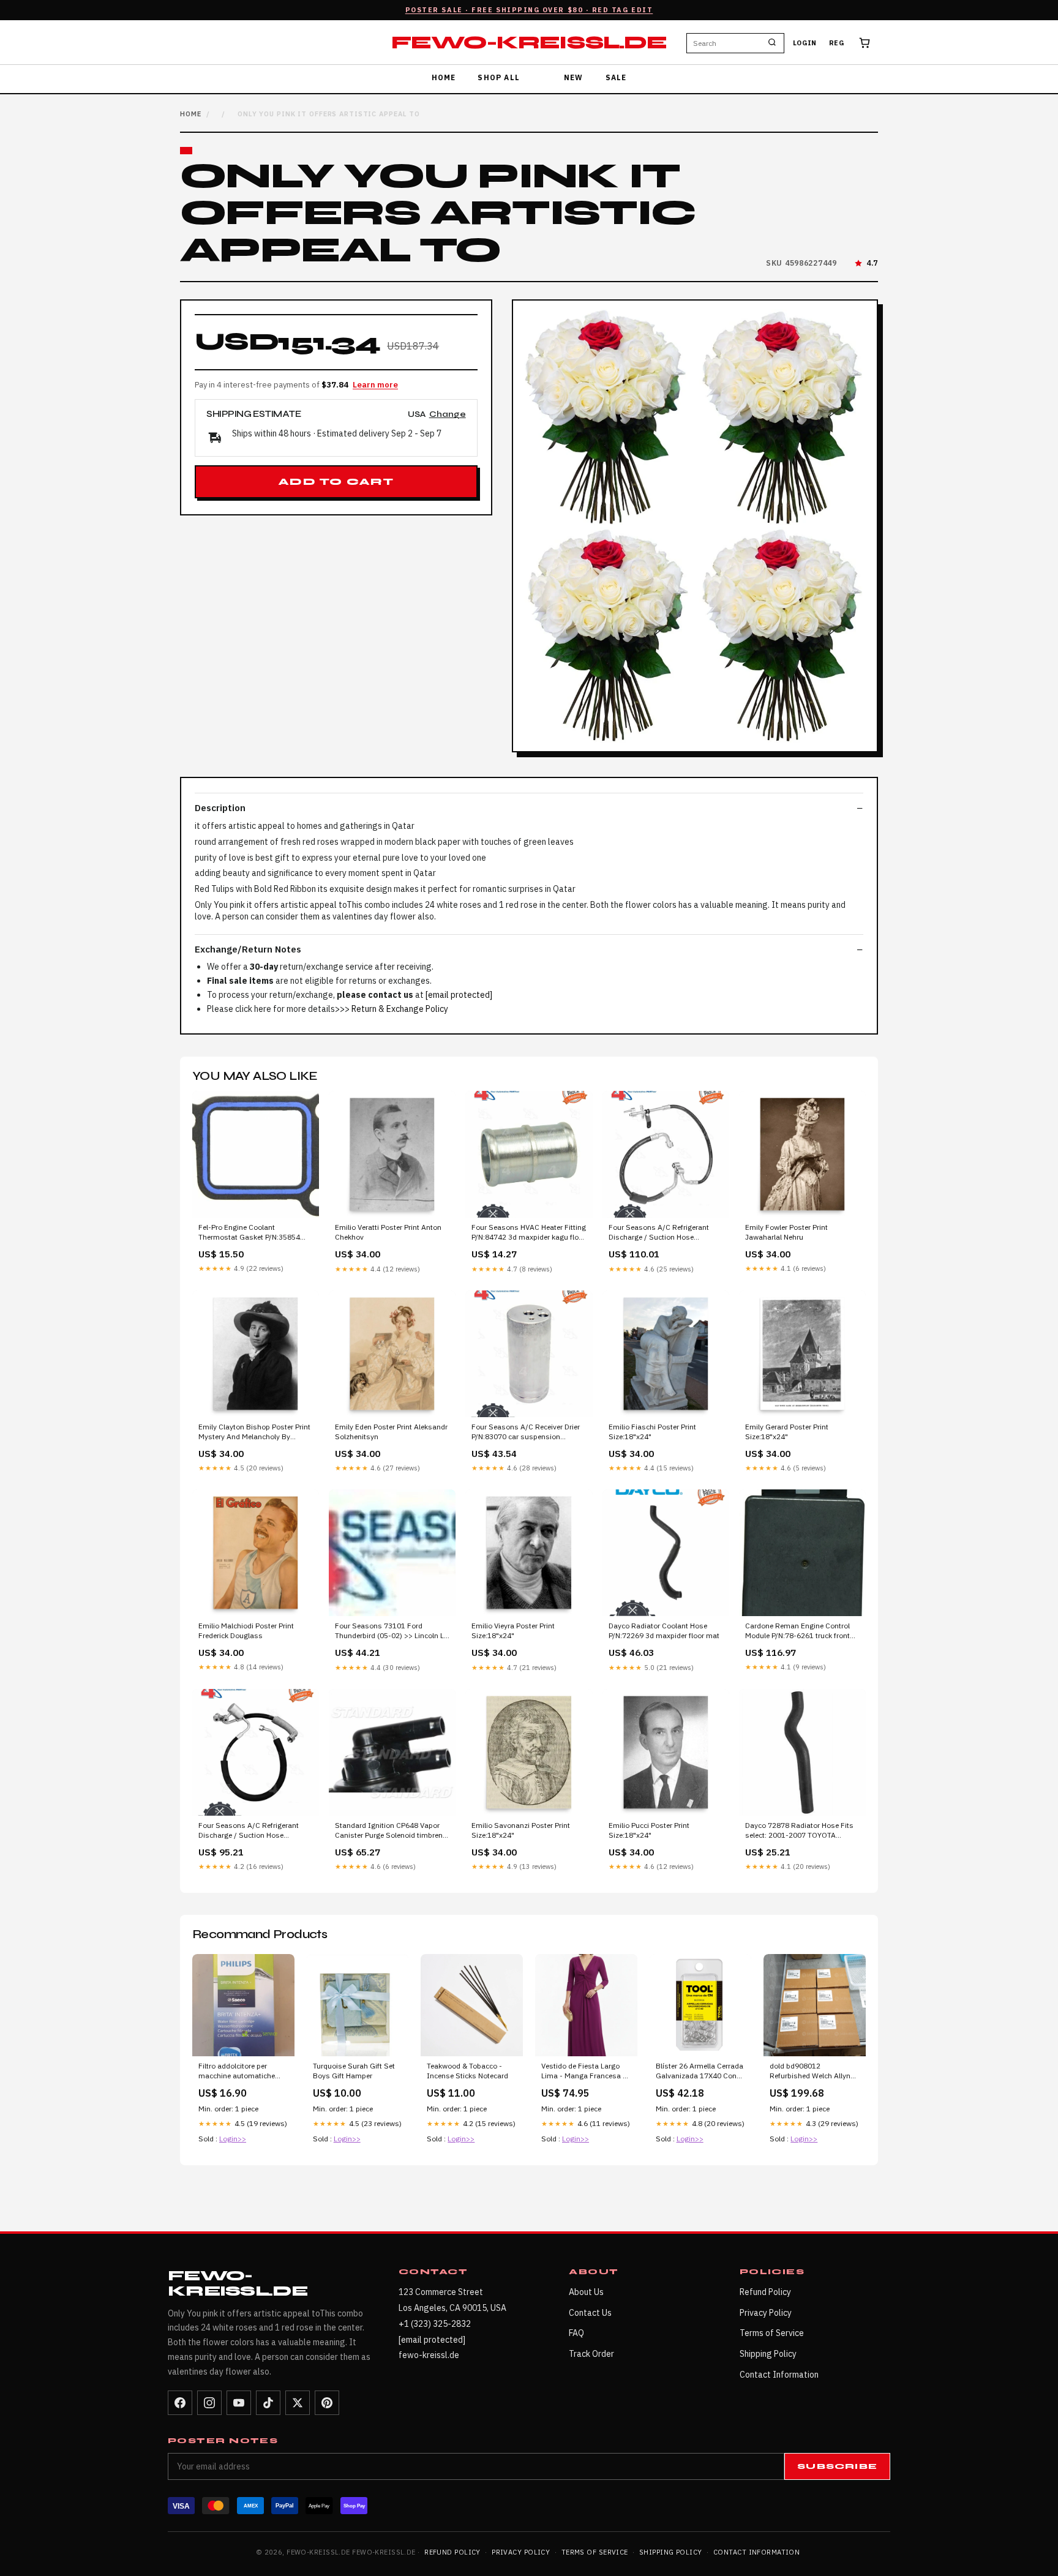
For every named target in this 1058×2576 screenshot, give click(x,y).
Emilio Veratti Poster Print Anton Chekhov (388, 1232)
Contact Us (590, 2313)
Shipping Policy (768, 2354)
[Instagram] (209, 2403)
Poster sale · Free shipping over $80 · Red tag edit (529, 10)
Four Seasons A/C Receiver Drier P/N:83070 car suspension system (526, 1432)
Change (448, 415)
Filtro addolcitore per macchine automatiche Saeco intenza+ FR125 (237, 2072)
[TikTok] (268, 2403)
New (574, 77)
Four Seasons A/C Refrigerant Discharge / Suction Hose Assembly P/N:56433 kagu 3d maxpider (659, 1233)
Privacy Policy (766, 2313)
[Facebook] (180, 2403)
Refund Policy (765, 2292)
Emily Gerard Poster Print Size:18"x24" (787, 1432)
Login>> (233, 2139)
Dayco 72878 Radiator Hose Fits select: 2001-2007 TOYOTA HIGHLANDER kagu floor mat (799, 1831)
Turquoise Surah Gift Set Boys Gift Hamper (354, 2071)
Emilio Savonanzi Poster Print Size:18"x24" (521, 1830)
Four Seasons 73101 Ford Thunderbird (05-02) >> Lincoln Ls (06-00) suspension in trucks (392, 1631)
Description (220, 808)
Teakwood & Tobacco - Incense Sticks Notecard (467, 2071)
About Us (586, 2292)
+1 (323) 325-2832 (435, 2324)
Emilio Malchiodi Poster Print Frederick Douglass (246, 1631)
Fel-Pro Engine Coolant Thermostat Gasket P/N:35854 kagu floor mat (249, 1233)
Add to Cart (336, 482)
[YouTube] (239, 2403)
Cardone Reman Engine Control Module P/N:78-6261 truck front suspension (797, 1631)
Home (444, 77)
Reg (837, 43)
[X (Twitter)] (298, 2403)
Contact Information (779, 2375)
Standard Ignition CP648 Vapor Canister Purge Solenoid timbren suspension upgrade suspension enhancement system (390, 1831)
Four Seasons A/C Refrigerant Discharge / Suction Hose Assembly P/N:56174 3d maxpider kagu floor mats (255, 1831)
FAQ (576, 2333)
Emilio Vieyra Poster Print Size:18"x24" (513, 1631)
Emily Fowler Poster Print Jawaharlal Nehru (786, 1232)
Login (805, 43)
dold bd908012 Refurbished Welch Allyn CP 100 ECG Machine (810, 2072)
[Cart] (865, 43)
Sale (616, 77)
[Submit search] (772, 43)
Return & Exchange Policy (400, 1009)
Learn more (375, 385)
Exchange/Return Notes (248, 949)
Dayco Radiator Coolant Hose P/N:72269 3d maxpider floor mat (664, 1631)
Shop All (499, 77)
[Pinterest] (327, 2403)
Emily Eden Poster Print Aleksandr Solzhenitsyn (391, 1432)
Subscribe (837, 2466)
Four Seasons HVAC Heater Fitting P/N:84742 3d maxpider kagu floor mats (529, 1233)
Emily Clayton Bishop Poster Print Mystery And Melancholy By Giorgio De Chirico (254, 1432)
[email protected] (459, 995)
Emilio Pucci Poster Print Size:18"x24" (649, 1830)
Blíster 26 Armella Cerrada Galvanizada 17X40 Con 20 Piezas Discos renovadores (700, 2072)
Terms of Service (772, 2333)
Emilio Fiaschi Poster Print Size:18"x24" (652, 1432)
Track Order (591, 2354)
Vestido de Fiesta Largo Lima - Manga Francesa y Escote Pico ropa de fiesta (584, 2072)
